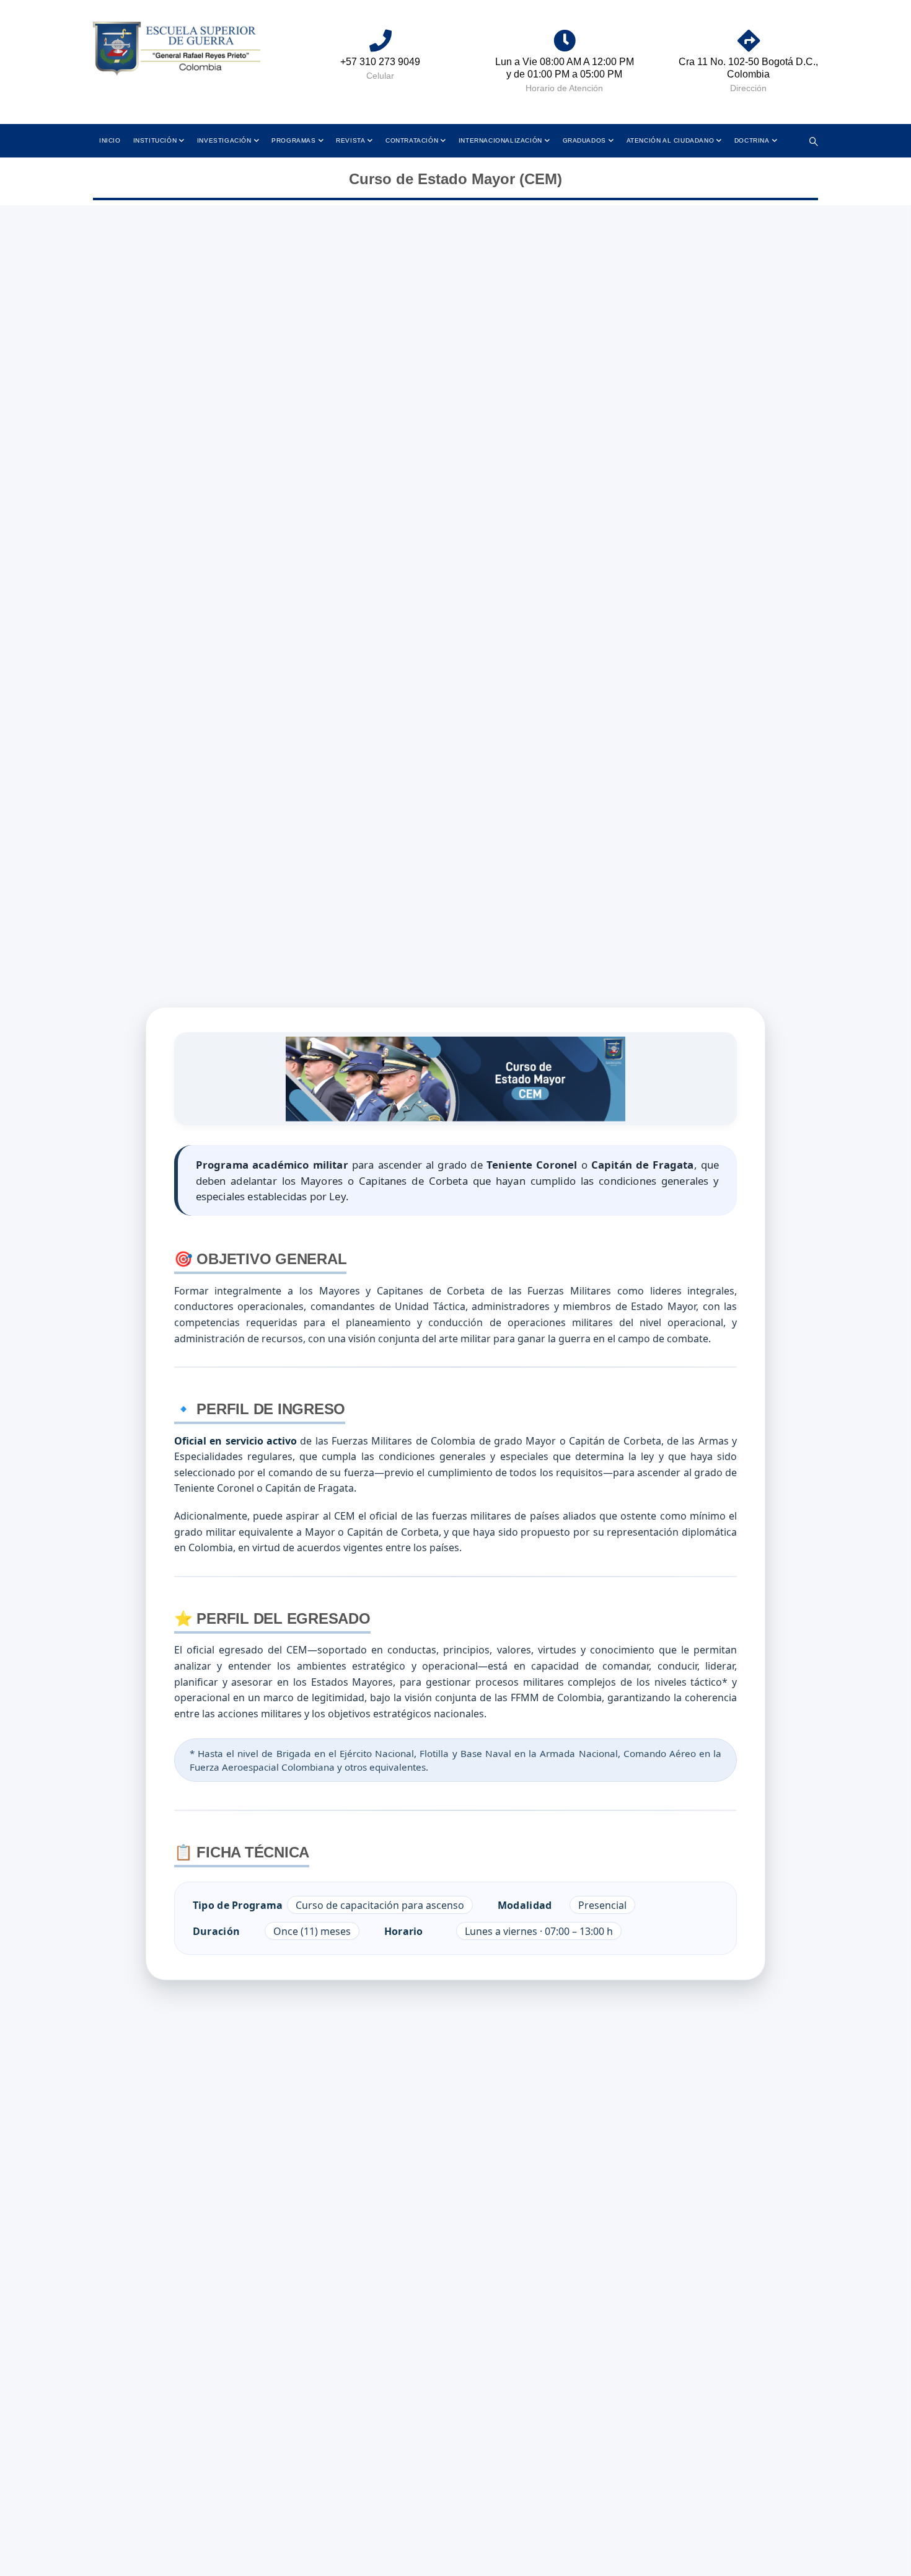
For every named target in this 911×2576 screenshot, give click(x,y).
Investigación (224, 140)
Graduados (584, 140)
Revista (350, 140)
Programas (293, 140)
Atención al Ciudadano (671, 140)
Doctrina (752, 140)
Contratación (412, 140)
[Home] (177, 49)
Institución (155, 140)
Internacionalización (500, 140)
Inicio (110, 140)
